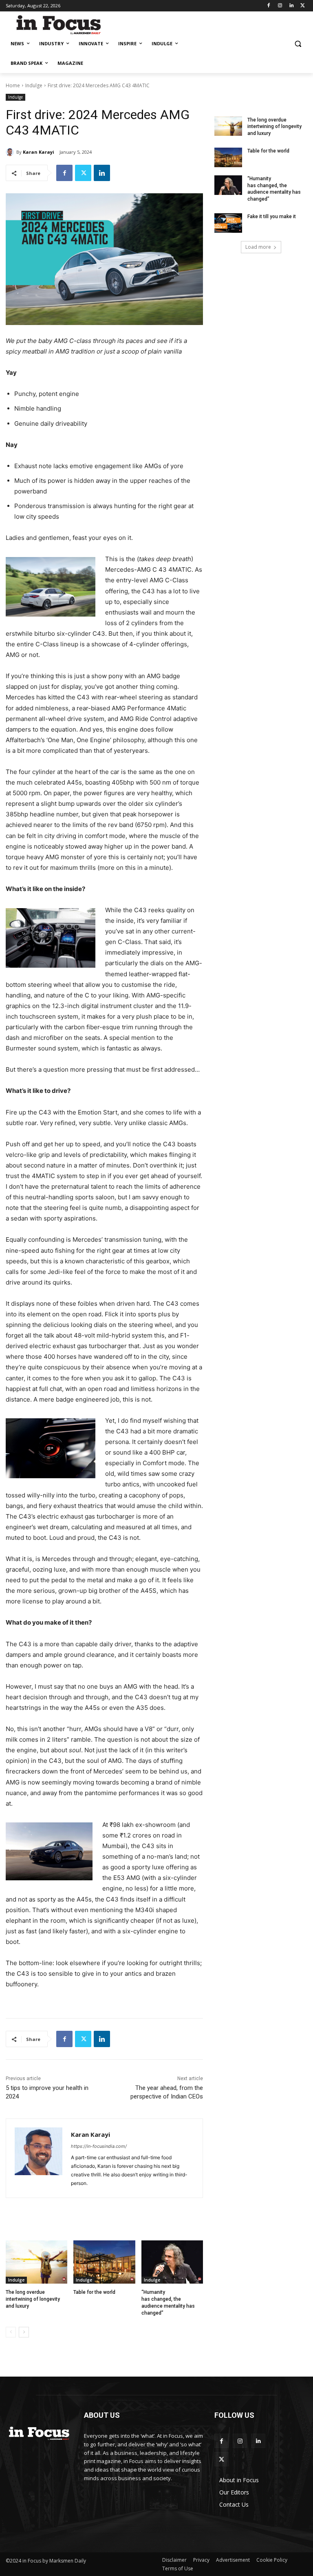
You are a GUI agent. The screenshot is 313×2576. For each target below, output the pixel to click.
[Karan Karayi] (11, 152)
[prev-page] (11, 2332)
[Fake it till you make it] (228, 223)
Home (13, 85)
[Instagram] (280, 6)
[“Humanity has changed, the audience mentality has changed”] (172, 2262)
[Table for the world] (104, 2262)
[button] (298, 44)
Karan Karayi (39, 152)
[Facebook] (269, 6)
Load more (258, 247)
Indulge (34, 85)
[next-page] (24, 2332)
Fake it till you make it (272, 217)
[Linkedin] (291, 6)
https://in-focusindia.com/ (99, 2146)
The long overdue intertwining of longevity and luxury (33, 2299)
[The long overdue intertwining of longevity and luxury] (36, 2262)
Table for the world (95, 2292)
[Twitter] (303, 6)
